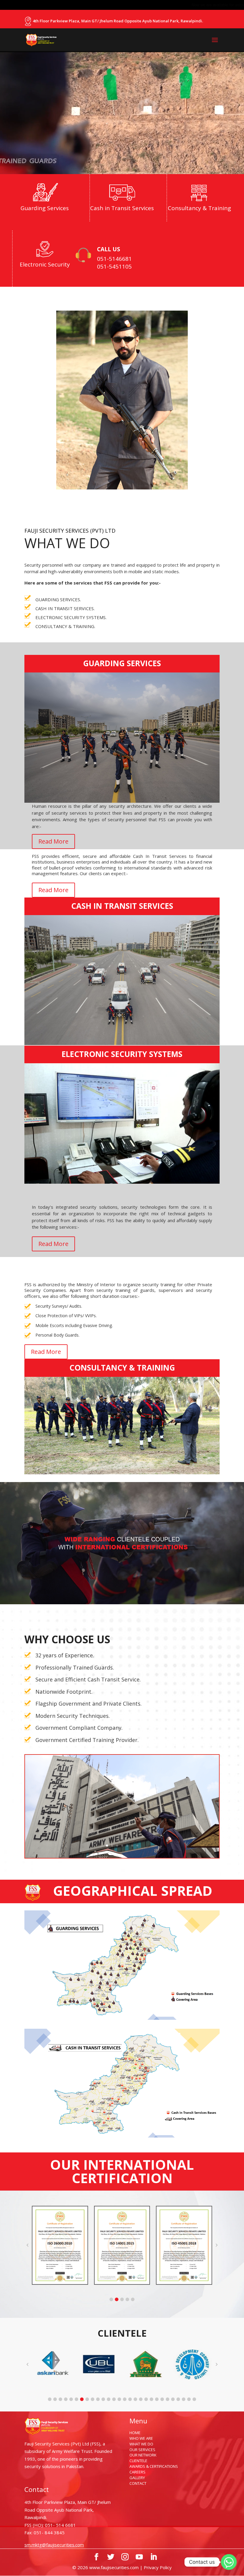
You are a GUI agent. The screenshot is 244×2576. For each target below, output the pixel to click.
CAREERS (137, 2472)
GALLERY (137, 2478)
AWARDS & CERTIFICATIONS (154, 2466)
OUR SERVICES (142, 2450)
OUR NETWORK (143, 2455)
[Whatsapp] (229, 2562)
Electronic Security (45, 264)
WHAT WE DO (141, 2444)
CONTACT (138, 2483)
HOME (135, 2433)
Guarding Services (45, 208)
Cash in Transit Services (122, 208)
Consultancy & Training (199, 208)
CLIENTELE (138, 2461)
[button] (111, 2299)
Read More (53, 841)
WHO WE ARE (141, 2438)
